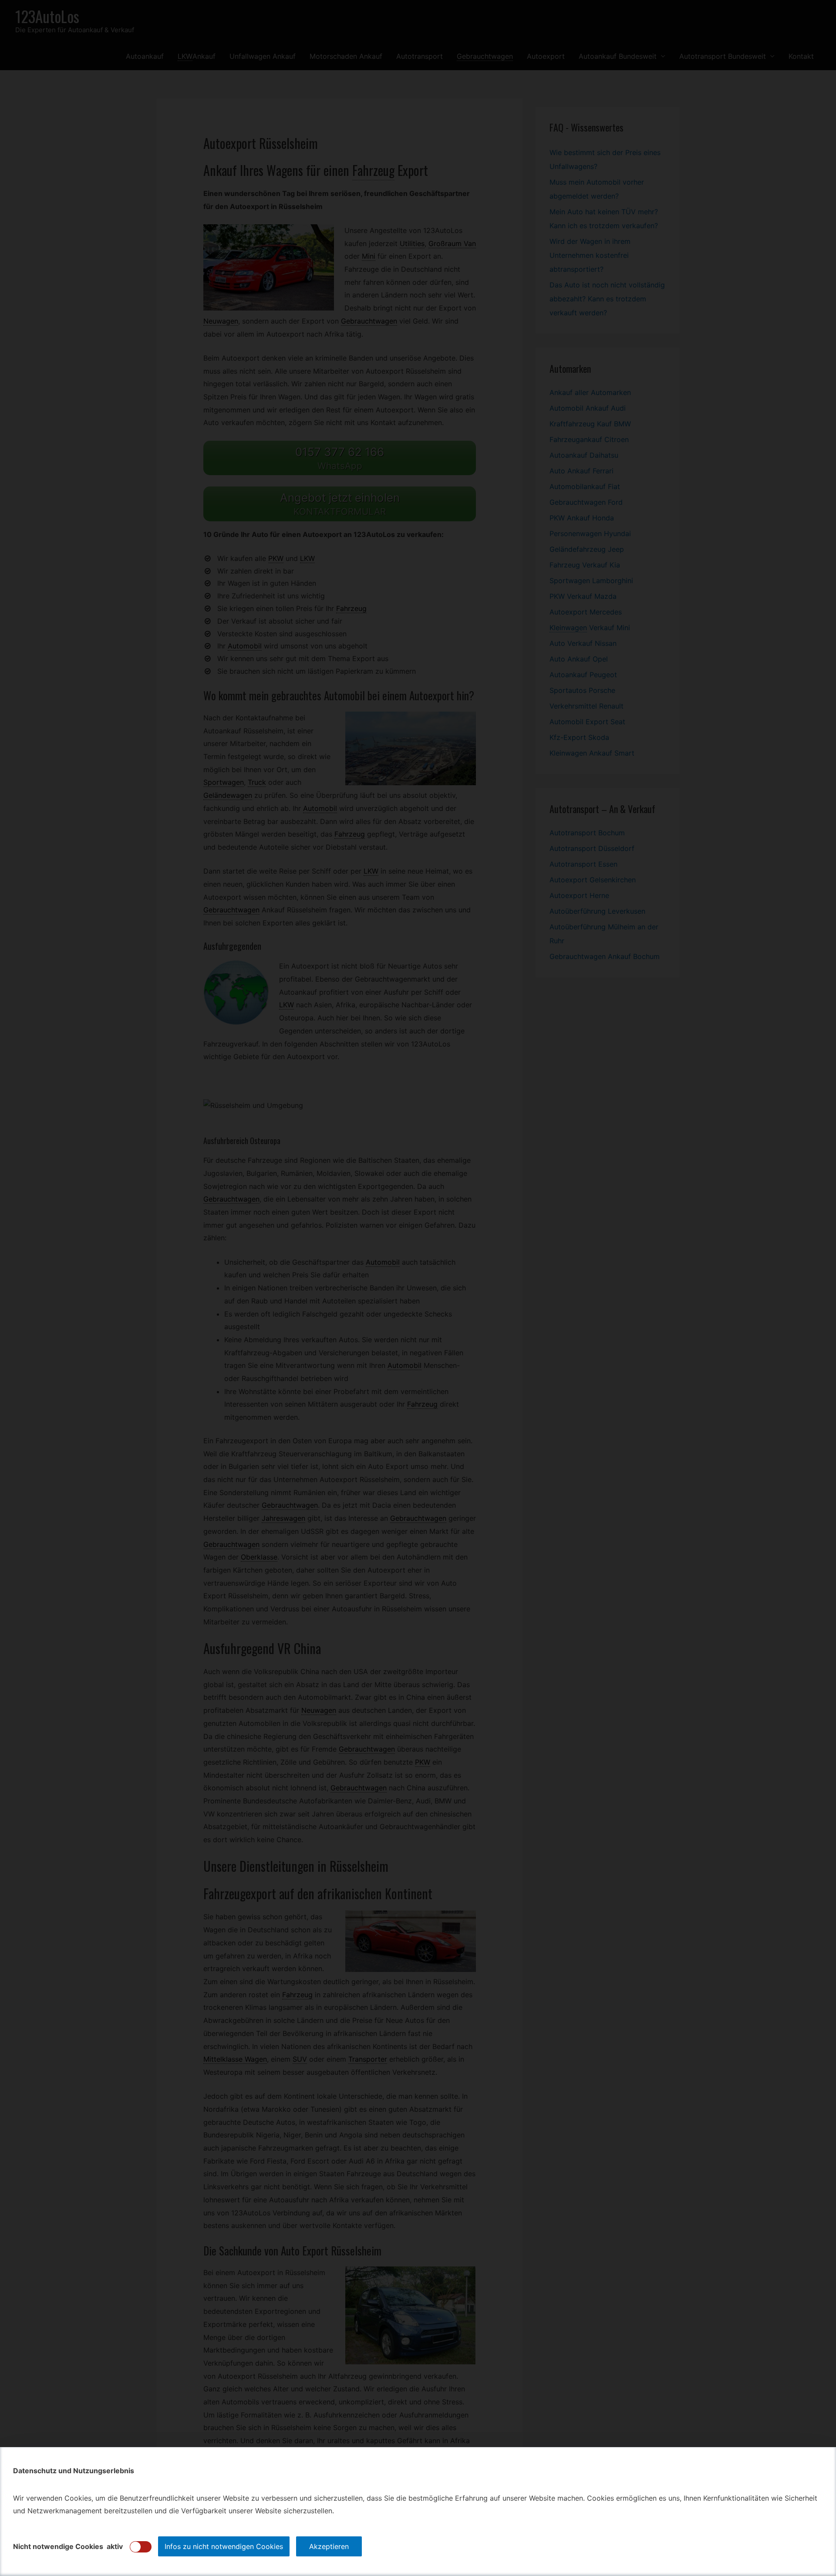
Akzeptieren (329, 2546)
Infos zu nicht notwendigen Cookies (224, 2546)
